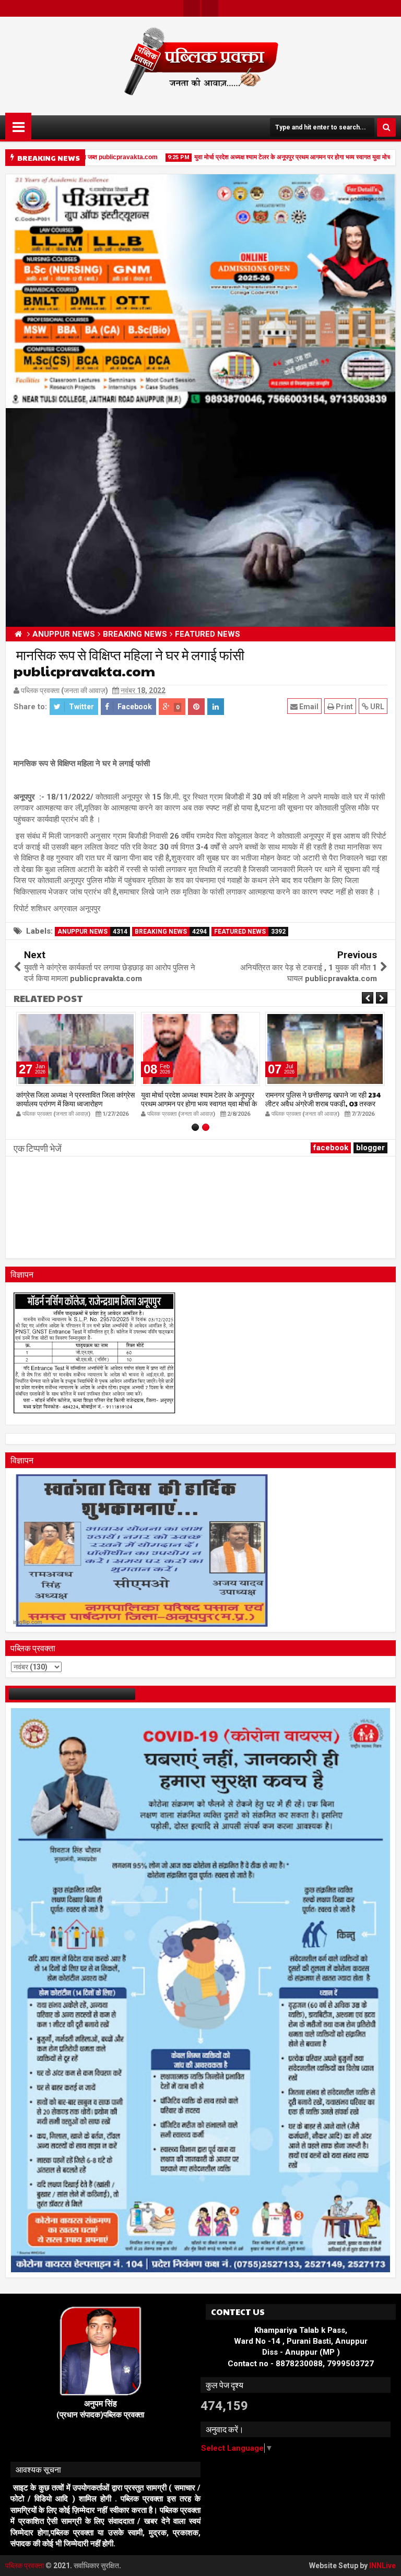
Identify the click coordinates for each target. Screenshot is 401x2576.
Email (308, 707)
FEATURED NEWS (250, 932)
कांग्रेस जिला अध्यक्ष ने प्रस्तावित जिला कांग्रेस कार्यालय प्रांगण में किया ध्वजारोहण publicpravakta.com (75, 1103)
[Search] (386, 127)
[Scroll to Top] (385, 2560)
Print (344, 707)
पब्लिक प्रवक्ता (25, 2566)
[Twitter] (192, 8)
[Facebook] (210, 8)
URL (376, 707)
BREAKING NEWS (171, 932)
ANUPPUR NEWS (92, 932)
